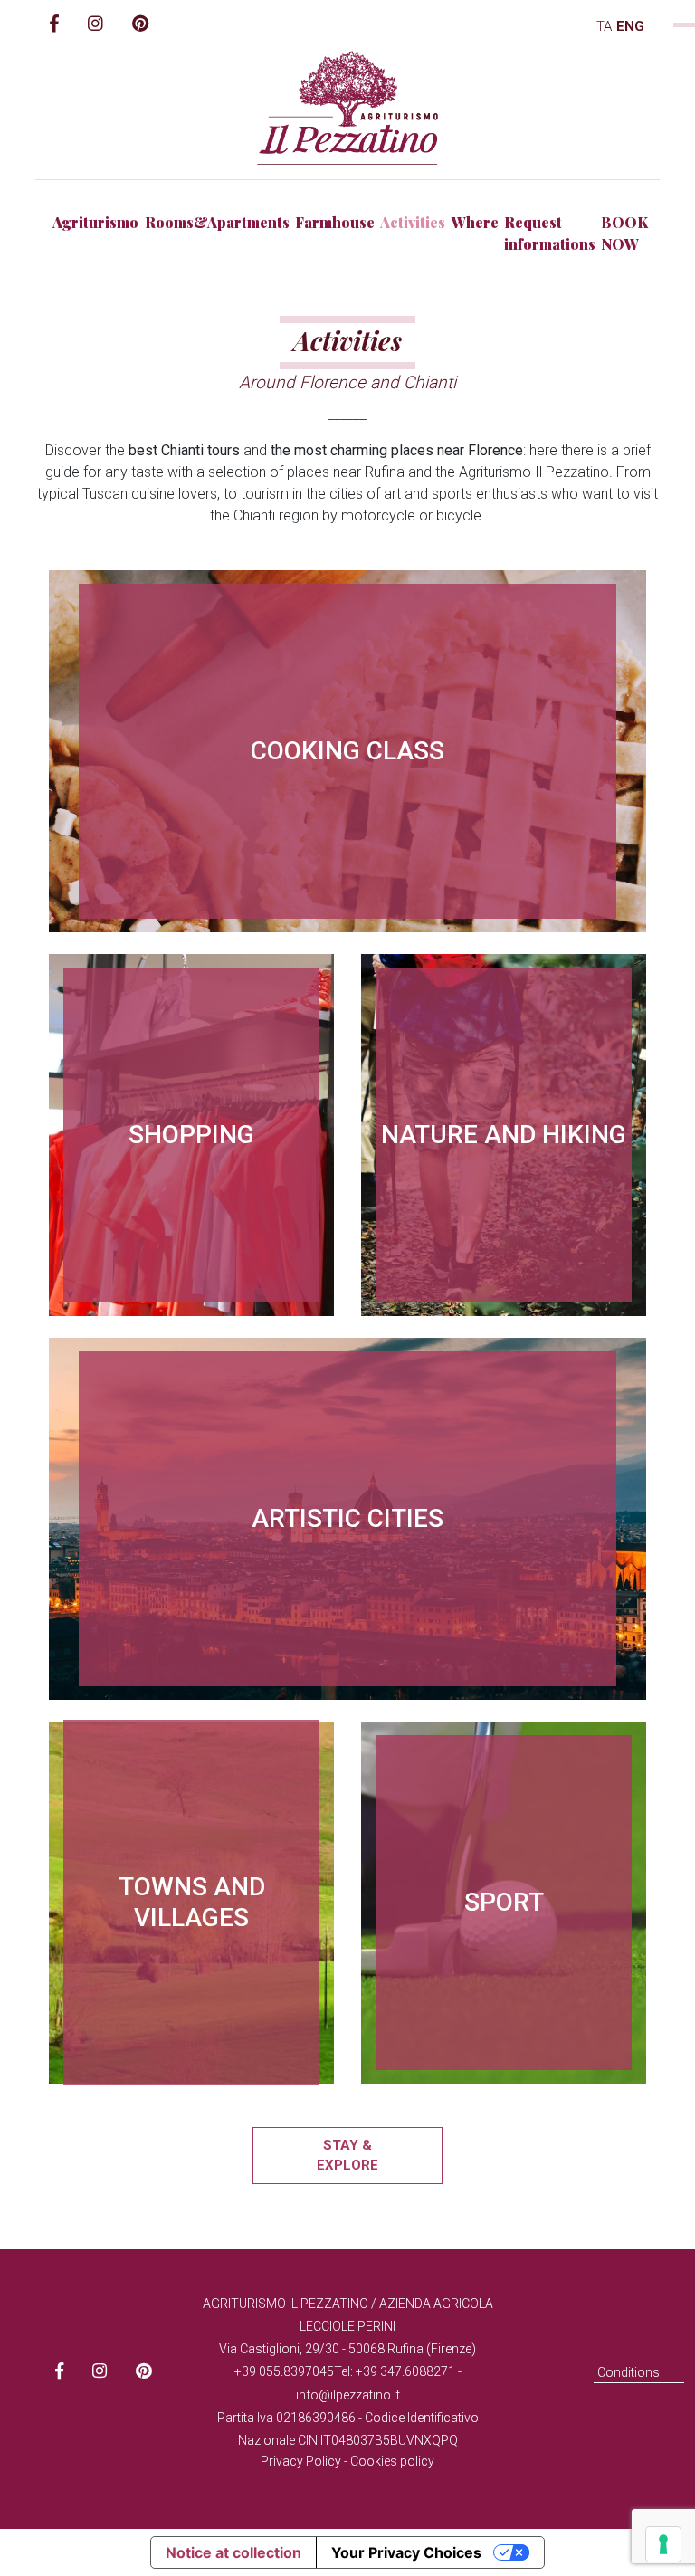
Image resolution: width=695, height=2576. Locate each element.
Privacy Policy (301, 2461)
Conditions (628, 2372)
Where (475, 222)
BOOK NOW (624, 233)
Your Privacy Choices (406, 2552)
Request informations (550, 233)
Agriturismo (95, 222)
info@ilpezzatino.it (348, 2395)
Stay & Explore (347, 2156)
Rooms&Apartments (217, 222)
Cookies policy (392, 2461)
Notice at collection (233, 2552)
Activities (413, 222)
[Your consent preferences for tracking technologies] (663, 2544)
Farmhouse (335, 222)
